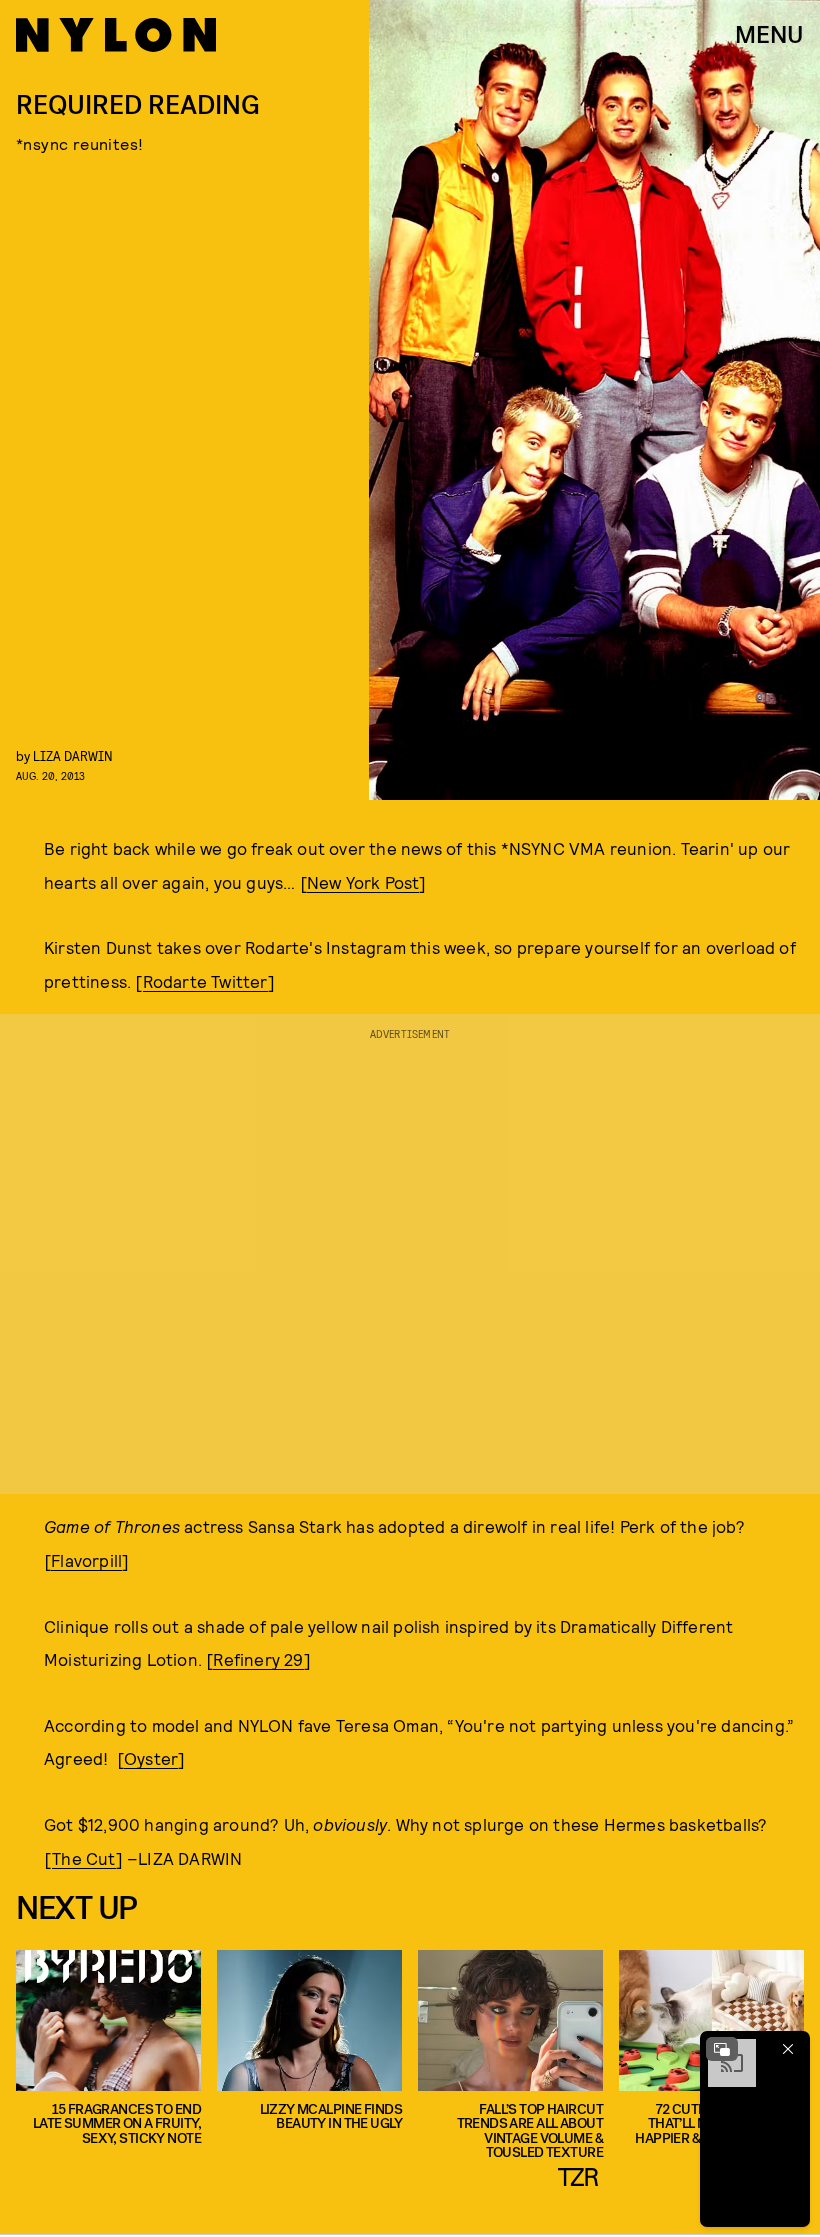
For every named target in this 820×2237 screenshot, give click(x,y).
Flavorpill (86, 1560)
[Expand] (722, 2049)
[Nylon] (116, 35)
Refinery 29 (258, 1659)
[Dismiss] (788, 2049)
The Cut (83, 1858)
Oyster (151, 1758)
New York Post (363, 882)
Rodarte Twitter (205, 981)
